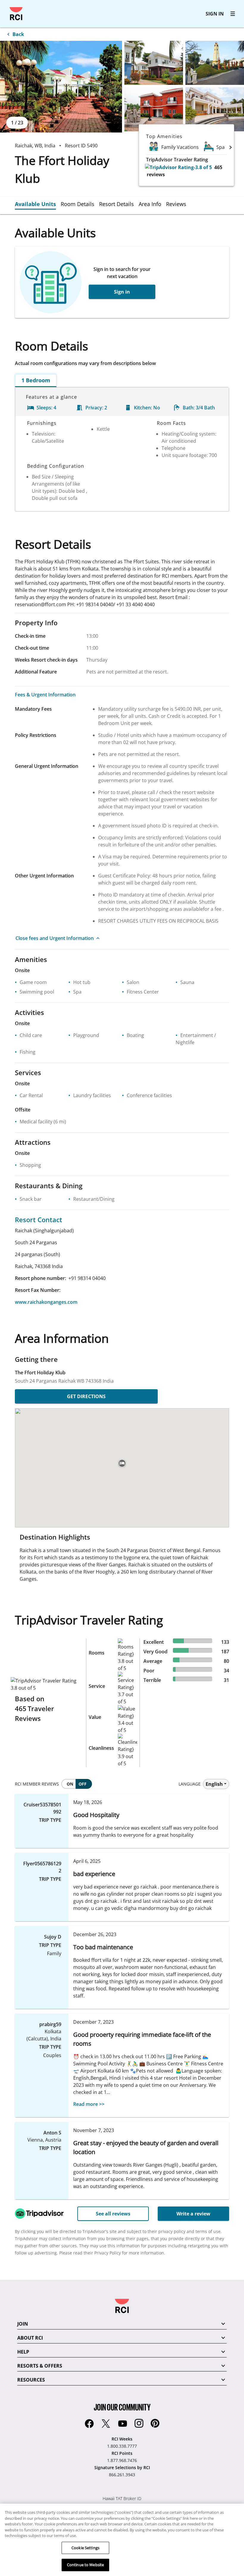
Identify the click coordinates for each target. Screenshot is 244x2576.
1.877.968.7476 (122, 2460)
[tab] (38, 204)
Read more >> (89, 2104)
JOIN (23, 2324)
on (70, 1784)
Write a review (193, 2214)
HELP (23, 2352)
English (214, 1784)
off (83, 1784)
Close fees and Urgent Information (55, 938)
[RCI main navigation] (233, 14)
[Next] (231, 147)
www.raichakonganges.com (46, 1302)
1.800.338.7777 (122, 2446)
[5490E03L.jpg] (215, 63)
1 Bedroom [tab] (36, 380)
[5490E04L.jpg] (154, 109)
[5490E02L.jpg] (154, 63)
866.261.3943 (122, 2475)
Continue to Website (85, 2565)
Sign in (122, 292)
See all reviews (113, 2214)
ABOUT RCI (30, 2338)
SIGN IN (215, 14)
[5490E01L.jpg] (61, 87)
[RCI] (16, 14)
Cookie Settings (85, 2548)
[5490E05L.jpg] (215, 109)
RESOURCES (31, 2380)
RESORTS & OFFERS (40, 2366)
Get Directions (86, 1396)
